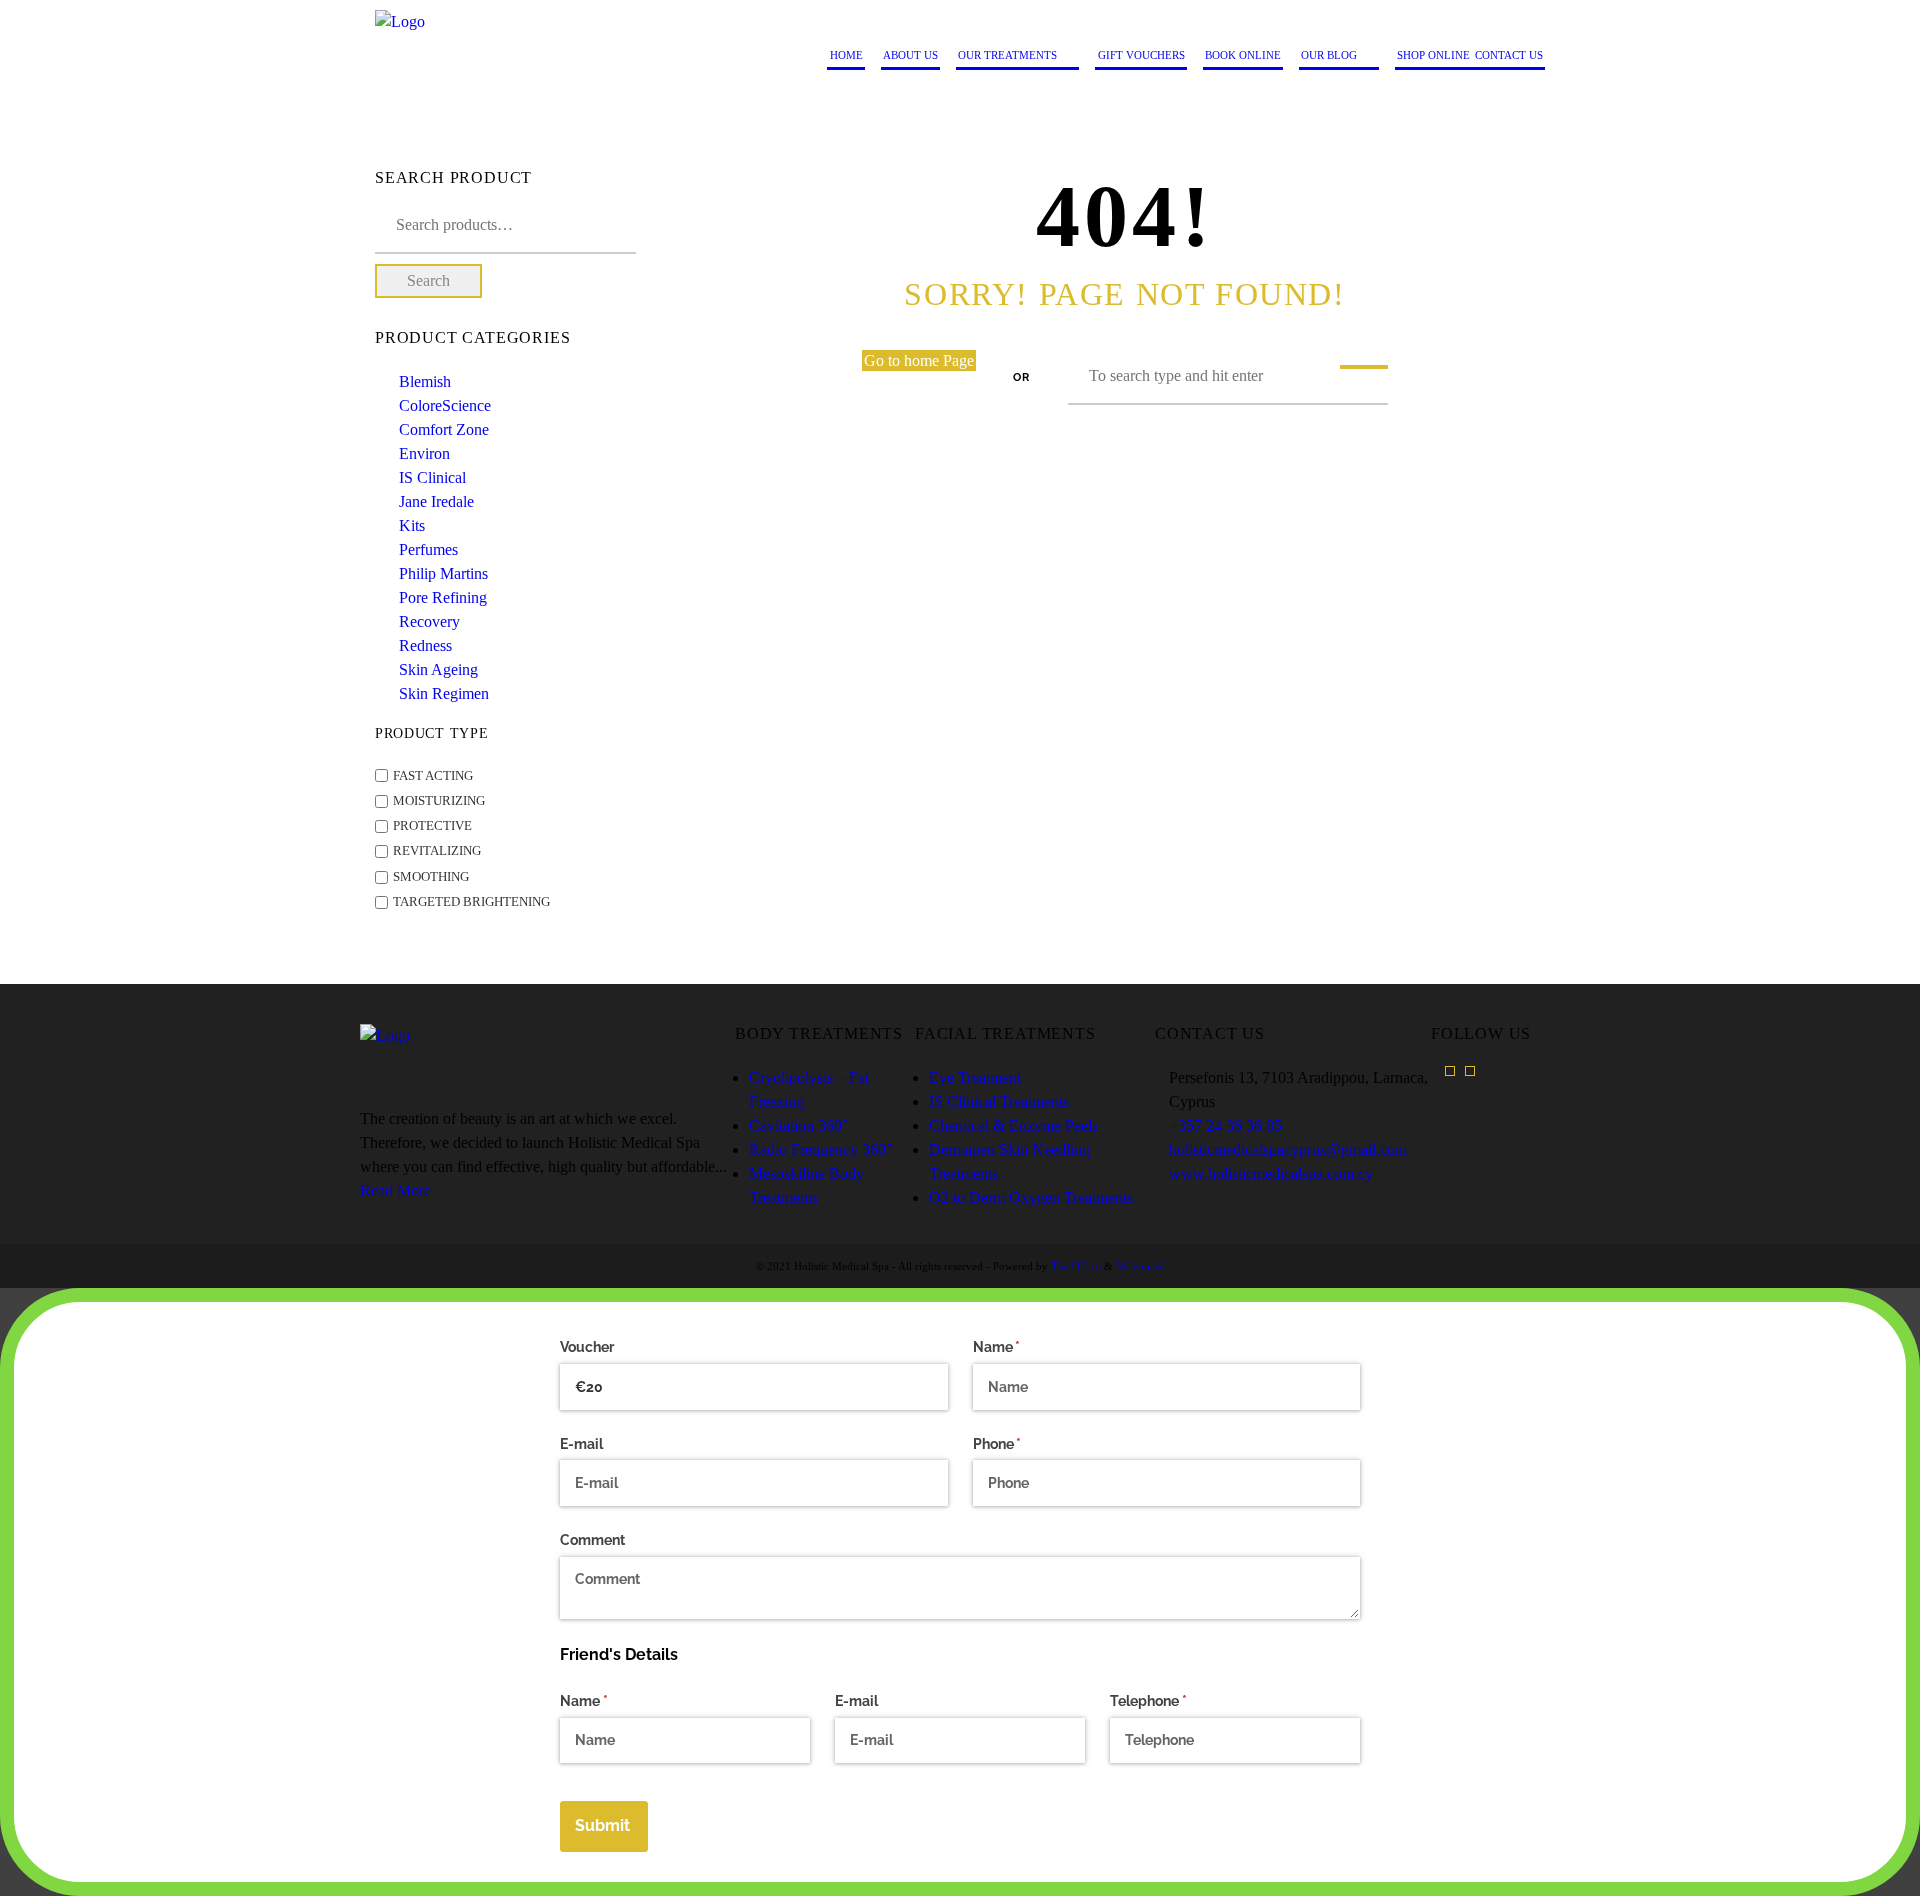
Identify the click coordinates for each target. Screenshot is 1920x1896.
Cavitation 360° (798, 1125)
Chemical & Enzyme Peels (1013, 1125)
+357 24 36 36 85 (1225, 1125)
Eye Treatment (975, 1077)
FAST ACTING (433, 776)
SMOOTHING (431, 877)
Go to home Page (919, 360)
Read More (395, 1190)
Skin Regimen (444, 693)
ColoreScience (445, 405)
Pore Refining (443, 597)
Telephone (1177, 1701)
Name (1025, 1347)
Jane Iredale (436, 501)
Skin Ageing (438, 669)
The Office (1076, 1266)
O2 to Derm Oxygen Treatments (1031, 1197)
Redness (425, 645)
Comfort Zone (444, 429)
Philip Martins (443, 573)
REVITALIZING (437, 852)
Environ (424, 453)
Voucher (587, 1347)
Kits (412, 525)
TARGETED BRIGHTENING (471, 902)
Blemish (425, 381)
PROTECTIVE (432, 826)
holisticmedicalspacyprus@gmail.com (1288, 1149)
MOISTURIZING (439, 801)
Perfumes (428, 549)
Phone (1026, 1444)
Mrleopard (1140, 1266)
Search (428, 280)
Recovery (429, 621)
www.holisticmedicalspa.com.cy (1271, 1173)
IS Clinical (432, 477)
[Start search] (1364, 367)
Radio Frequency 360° (820, 1149)
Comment (592, 1540)
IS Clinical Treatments (999, 1101)
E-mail (581, 1444)
